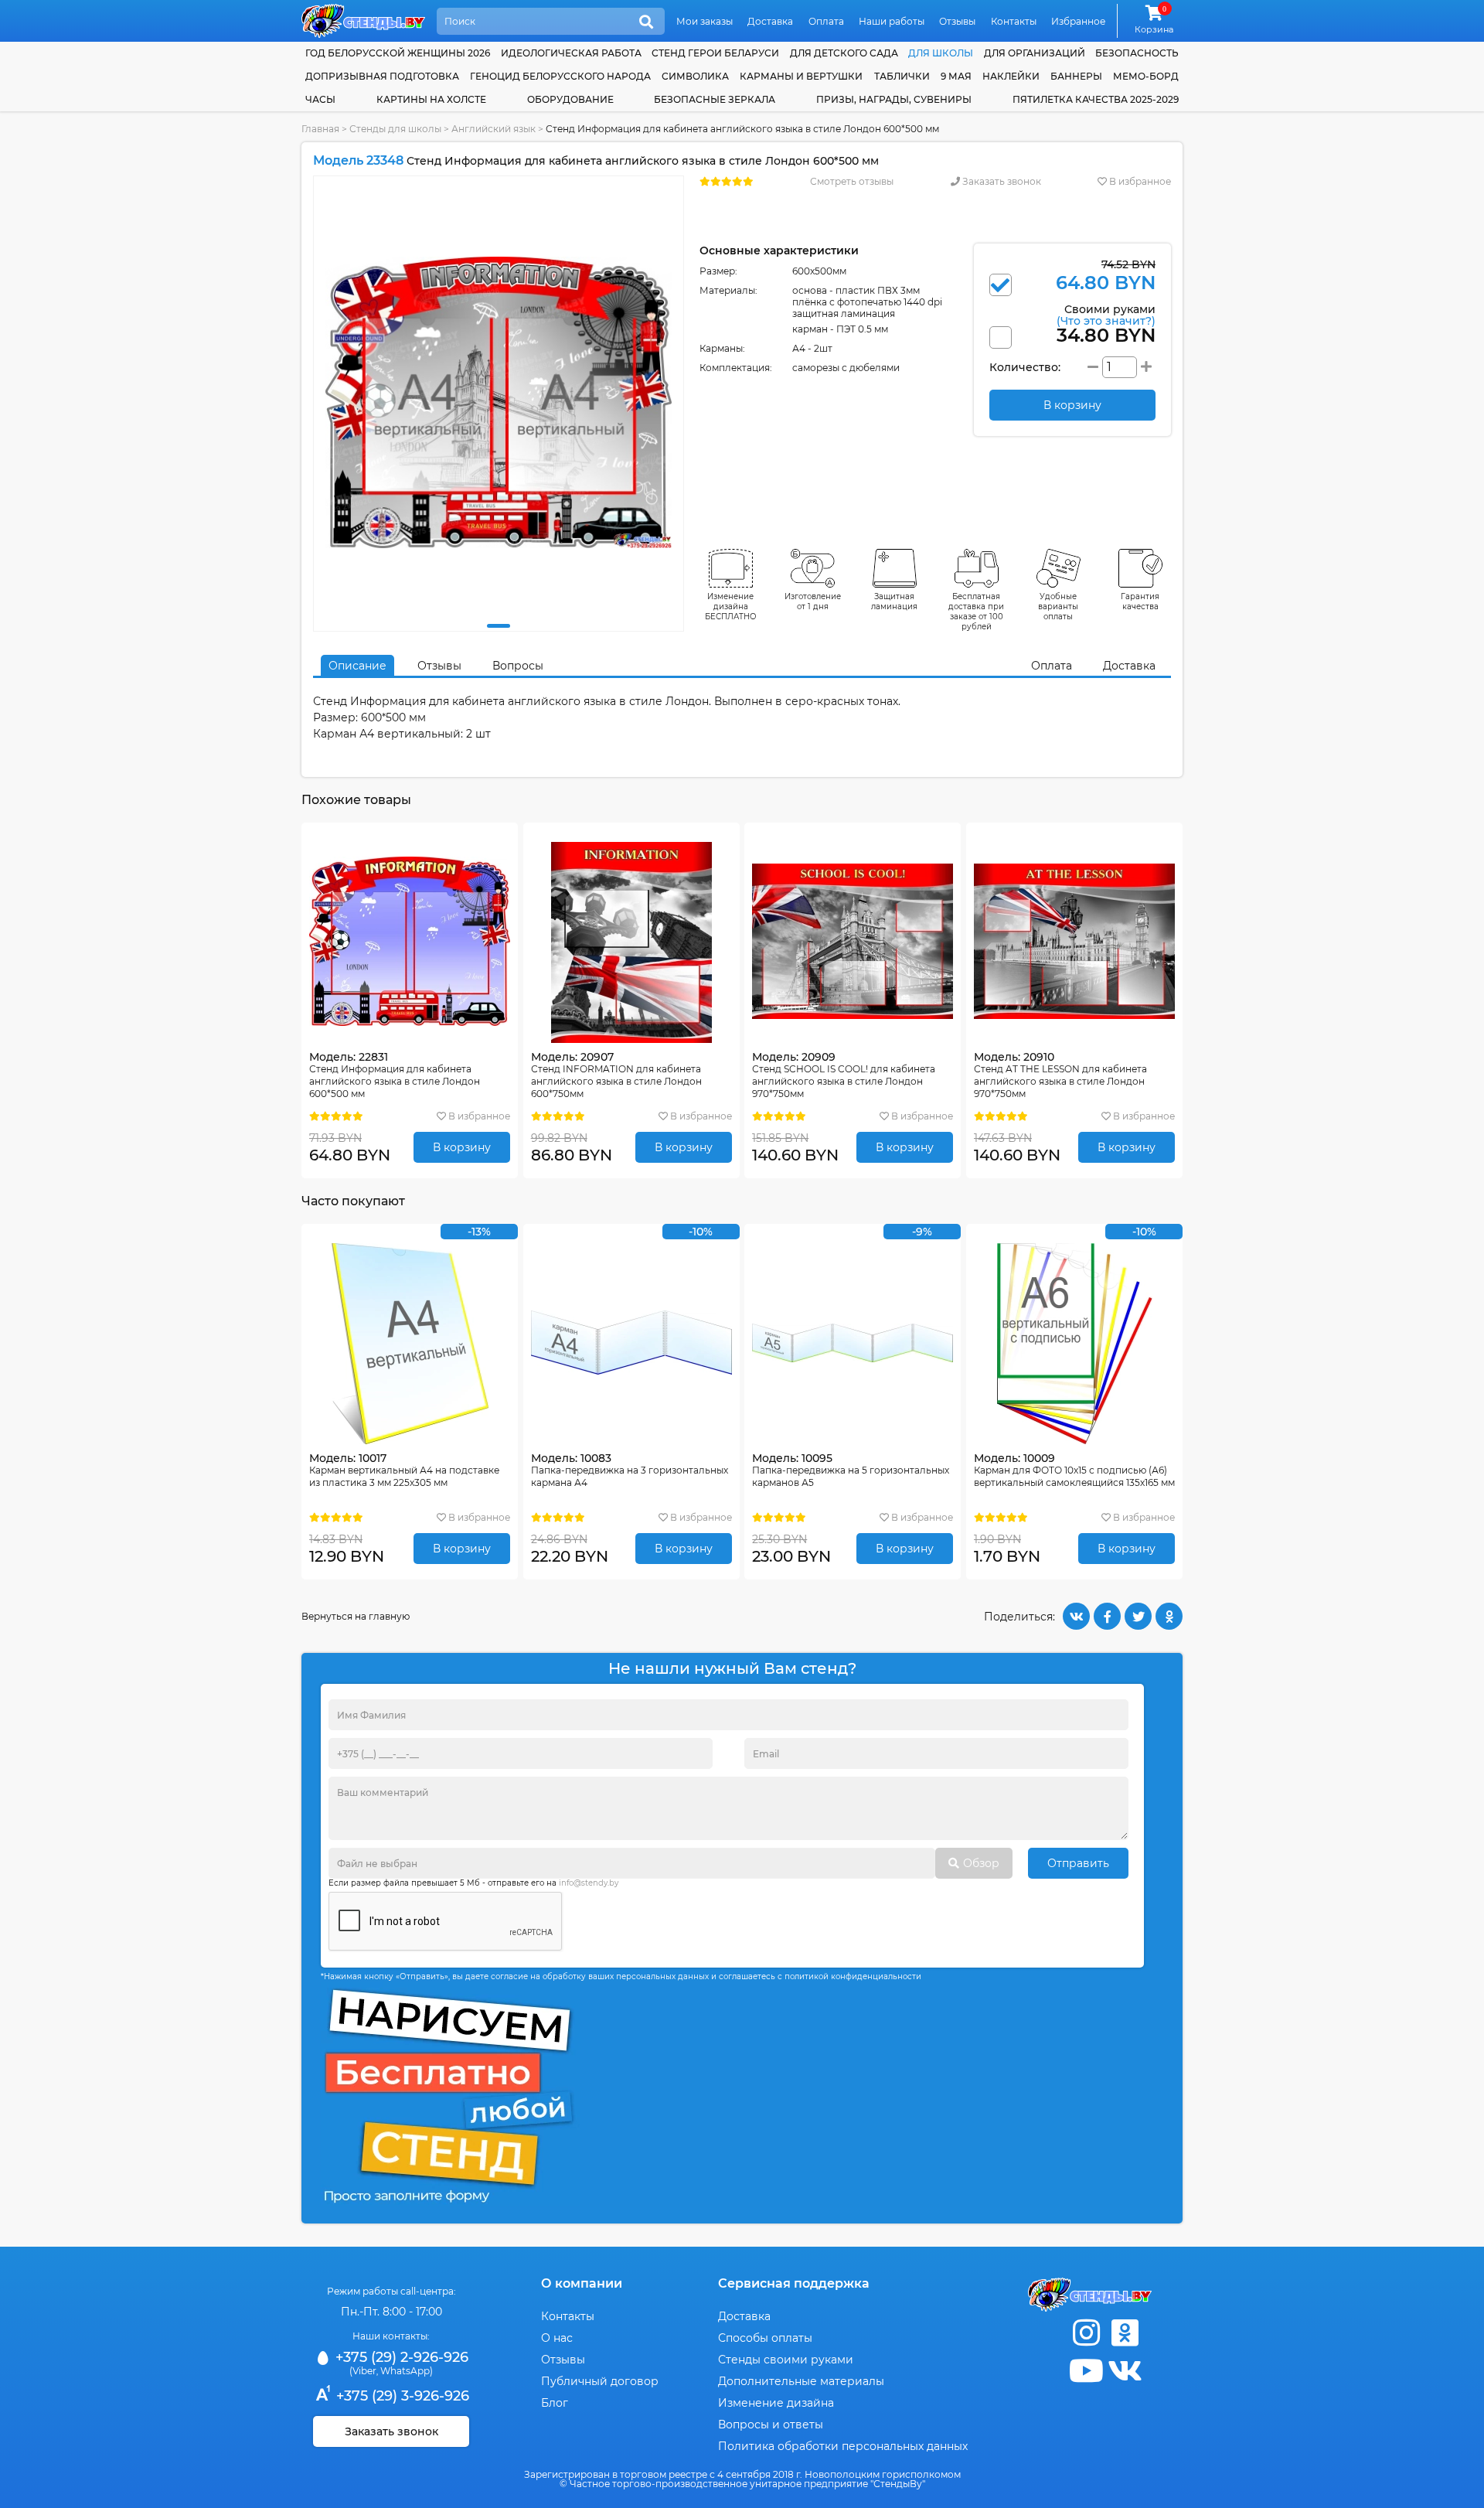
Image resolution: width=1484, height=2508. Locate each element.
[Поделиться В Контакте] (1076, 1616)
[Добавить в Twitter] (1138, 1616)
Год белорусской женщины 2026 (398, 53)
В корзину (462, 1147)
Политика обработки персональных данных (843, 2446)
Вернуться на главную (356, 1616)
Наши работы (892, 21)
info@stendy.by (589, 1883)
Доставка (770, 21)
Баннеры (1076, 76)
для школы (941, 53)
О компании (582, 2283)
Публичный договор (600, 2381)
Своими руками (1106, 314)
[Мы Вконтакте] (1125, 2371)
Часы (320, 99)
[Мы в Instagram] (1086, 2333)
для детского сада (844, 53)
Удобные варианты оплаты (1058, 607)
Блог (555, 2403)
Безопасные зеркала (715, 99)
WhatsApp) (407, 2371)
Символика (695, 76)
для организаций (1035, 53)
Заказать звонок (1001, 181)
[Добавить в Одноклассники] (1169, 1616)
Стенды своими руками (786, 2360)
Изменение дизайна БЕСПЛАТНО (731, 607)
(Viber (363, 2371)
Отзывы (957, 21)
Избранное (1078, 21)
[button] (499, 626)
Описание (357, 666)
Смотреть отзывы (852, 181)
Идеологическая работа (571, 53)
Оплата (826, 21)
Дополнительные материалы (801, 2381)
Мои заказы (705, 21)
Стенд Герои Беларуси (715, 53)
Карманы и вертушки (801, 76)
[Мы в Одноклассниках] (1125, 2333)
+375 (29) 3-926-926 (401, 2396)
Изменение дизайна (776, 2403)
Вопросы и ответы (771, 2425)
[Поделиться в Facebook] (1107, 1616)
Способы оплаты (765, 2338)
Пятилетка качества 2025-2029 (1096, 99)
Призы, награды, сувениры (894, 99)
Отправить (1078, 1863)
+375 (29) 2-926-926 (400, 2357)
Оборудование (570, 99)
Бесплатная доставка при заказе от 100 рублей (976, 612)
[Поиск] (646, 22)
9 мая (956, 76)
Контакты (1014, 21)
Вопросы (518, 666)
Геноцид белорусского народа (560, 76)
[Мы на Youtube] (1086, 2371)
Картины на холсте (431, 99)
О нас (557, 2338)
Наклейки (1011, 76)
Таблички (902, 76)
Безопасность (1137, 53)
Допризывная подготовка (382, 76)
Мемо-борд (1146, 76)
